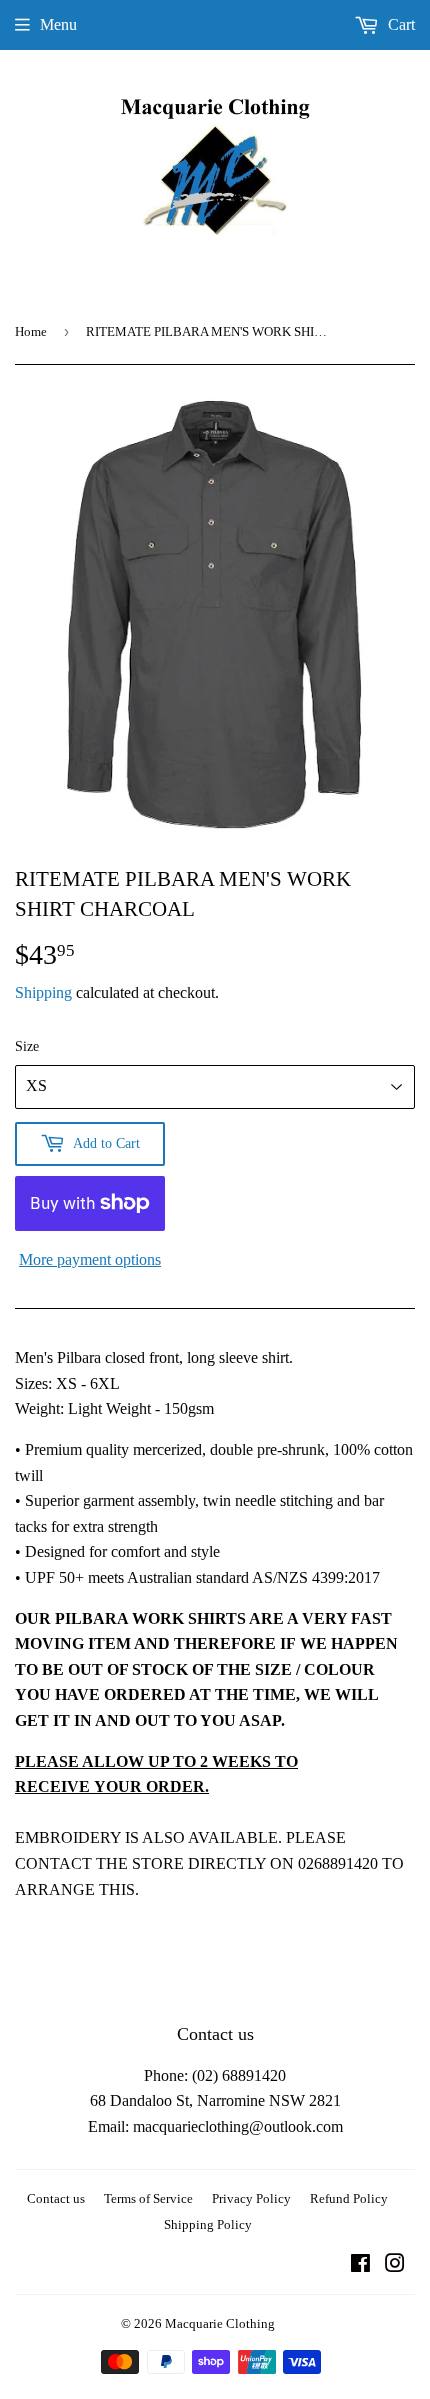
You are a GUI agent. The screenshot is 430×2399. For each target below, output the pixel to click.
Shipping (43, 992)
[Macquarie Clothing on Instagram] (395, 2265)
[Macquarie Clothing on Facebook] (360, 2265)
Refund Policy (349, 2198)
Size (27, 1046)
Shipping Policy (208, 2224)
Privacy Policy (251, 2198)
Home (31, 331)
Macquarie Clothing (220, 2323)
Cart (399, 24)
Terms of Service (148, 2198)
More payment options (90, 1259)
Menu (58, 24)
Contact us (56, 2198)
